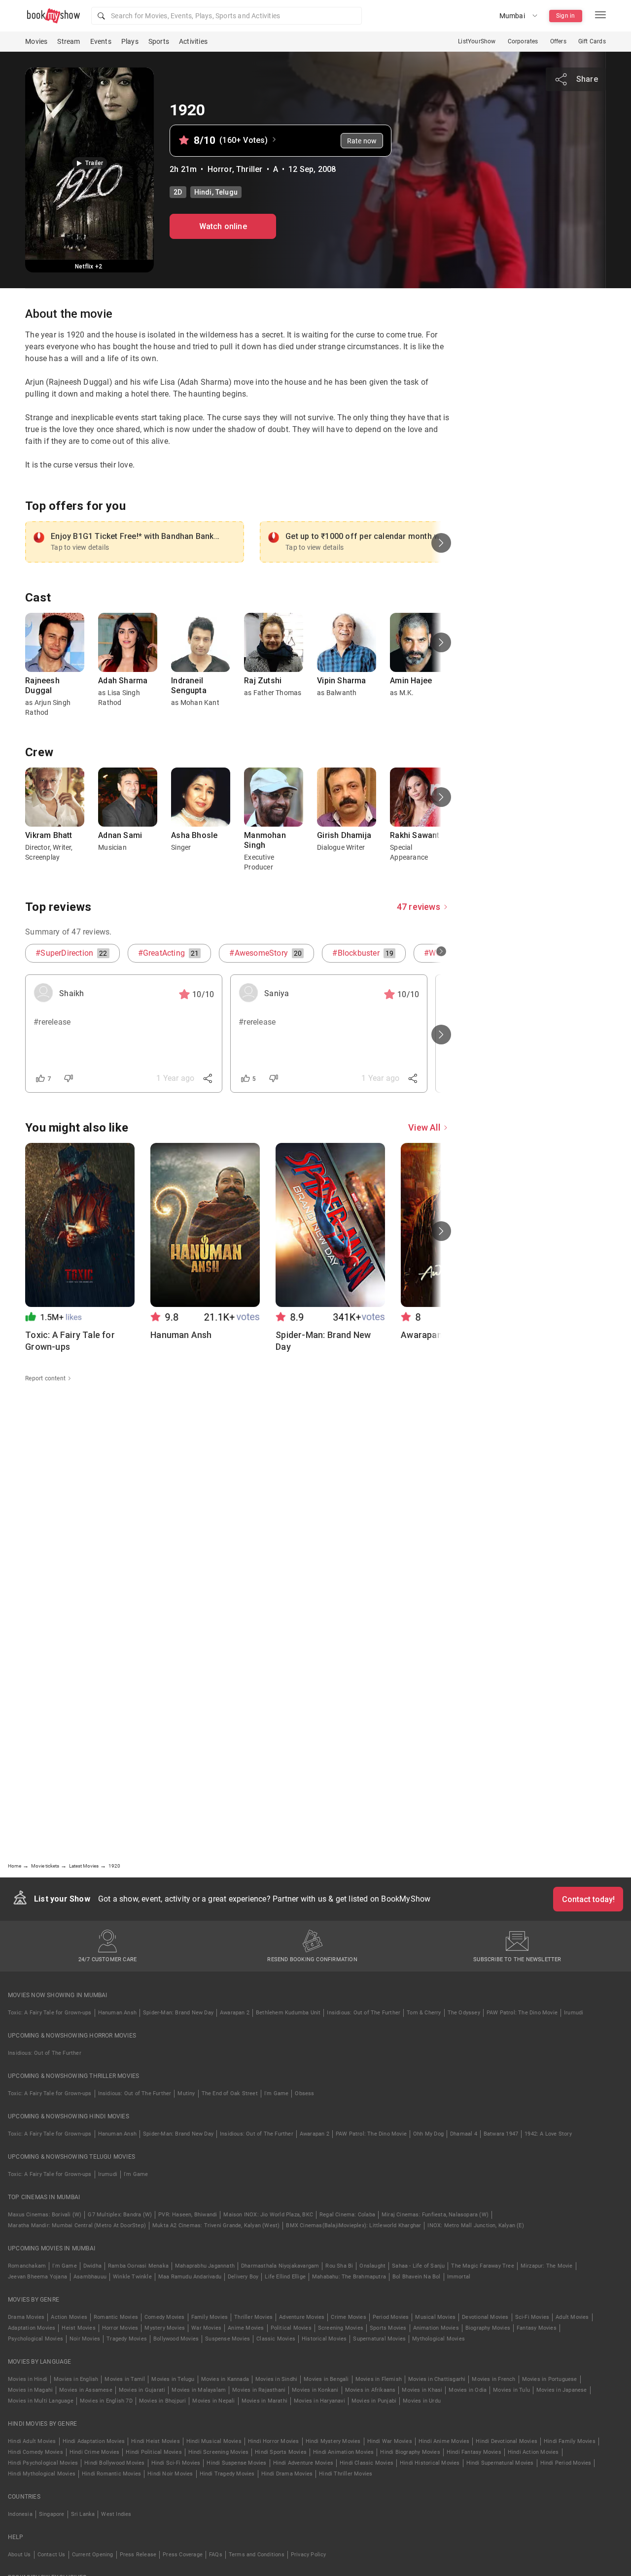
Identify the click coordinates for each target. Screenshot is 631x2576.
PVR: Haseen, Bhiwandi (188, 2215)
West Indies (116, 2514)
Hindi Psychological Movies (43, 2463)
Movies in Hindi (28, 2379)
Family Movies (210, 2317)
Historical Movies (324, 2339)
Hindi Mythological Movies (42, 2474)
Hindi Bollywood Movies (114, 2463)
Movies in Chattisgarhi (437, 2379)
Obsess (304, 2093)
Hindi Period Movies (566, 2463)
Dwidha (92, 2266)
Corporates (523, 41)
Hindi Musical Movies (214, 2441)
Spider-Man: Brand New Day (178, 2013)
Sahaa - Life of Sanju (418, 2266)
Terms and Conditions (257, 2555)
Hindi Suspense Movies (236, 2463)
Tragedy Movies (127, 2339)
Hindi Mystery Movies (333, 2441)
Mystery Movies (165, 2328)
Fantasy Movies (537, 2328)
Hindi (203, 192)
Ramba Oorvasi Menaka (138, 2266)
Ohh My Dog (428, 2134)
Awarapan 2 (235, 2013)
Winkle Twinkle (132, 2277)
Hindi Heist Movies (156, 2441)
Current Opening (93, 2555)
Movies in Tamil (125, 2379)
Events (101, 41)
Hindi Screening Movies (218, 2452)
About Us (19, 2555)
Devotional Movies (485, 2317)
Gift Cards (592, 41)
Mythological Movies (438, 2339)
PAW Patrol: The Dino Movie (522, 2013)
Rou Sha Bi (339, 2266)
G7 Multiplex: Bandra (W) (120, 2215)
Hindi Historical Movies (430, 2463)
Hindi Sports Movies (281, 2452)
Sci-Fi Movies (532, 2317)
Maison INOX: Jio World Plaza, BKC (268, 2215)
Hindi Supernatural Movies (500, 2463)
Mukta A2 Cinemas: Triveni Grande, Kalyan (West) (216, 2225)
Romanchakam (27, 2266)
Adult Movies (572, 2317)
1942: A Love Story (548, 2134)
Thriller (249, 169)
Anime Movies (246, 2328)
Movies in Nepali (213, 2401)
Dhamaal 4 (464, 2134)
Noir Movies (85, 2339)
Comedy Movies (165, 2317)
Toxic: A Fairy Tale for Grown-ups (50, 2013)
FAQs (216, 2555)
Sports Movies (388, 2328)
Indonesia (20, 2514)
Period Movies (391, 2317)
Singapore (52, 2514)
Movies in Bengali (326, 2379)
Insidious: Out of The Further (364, 2013)
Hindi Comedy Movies (35, 2452)
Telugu (227, 192)
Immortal (459, 2277)
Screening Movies (341, 2328)
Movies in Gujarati (142, 2390)
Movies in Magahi (30, 2390)
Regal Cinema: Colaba (347, 2215)
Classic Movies (276, 2339)
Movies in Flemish (379, 2379)
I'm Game (277, 2093)
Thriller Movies (253, 2317)
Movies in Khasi (422, 2390)
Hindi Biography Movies (410, 2452)
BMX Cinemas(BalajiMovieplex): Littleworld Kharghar (353, 2225)
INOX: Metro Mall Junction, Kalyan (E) (475, 2225)
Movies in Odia (468, 2390)
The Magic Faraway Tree (482, 2266)
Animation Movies (436, 2328)
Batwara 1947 (501, 2134)
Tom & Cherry (424, 2013)
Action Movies (69, 2317)
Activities (193, 41)
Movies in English (76, 2379)
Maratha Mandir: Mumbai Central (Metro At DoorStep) (77, 2225)
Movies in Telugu (173, 2379)
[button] (227, 16)
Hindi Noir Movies (170, 2474)
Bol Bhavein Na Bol (417, 2277)
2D (178, 192)
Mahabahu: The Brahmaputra (349, 2277)
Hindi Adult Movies (32, 2441)
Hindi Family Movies (570, 2441)
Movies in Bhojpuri (163, 2401)
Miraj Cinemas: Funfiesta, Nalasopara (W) (435, 2215)
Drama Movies (26, 2317)
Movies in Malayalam (199, 2390)
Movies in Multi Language (41, 2401)
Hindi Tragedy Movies (227, 2474)
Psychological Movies (35, 2339)
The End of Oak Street (230, 2093)
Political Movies (291, 2328)
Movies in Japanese (562, 2390)
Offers (558, 41)
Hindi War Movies (390, 2441)
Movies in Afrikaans (370, 2390)
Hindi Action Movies (533, 2452)
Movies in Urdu (422, 2401)
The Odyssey (464, 2013)
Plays (130, 41)
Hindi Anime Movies (444, 2441)
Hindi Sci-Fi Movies (176, 2463)
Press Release (138, 2555)
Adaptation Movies (32, 2328)
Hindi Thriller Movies (346, 2474)
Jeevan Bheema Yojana (37, 2277)
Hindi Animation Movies (343, 2452)
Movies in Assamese (86, 2390)
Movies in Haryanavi (319, 2401)
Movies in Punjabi (374, 2401)
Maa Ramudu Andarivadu (190, 2277)
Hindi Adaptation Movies (94, 2441)
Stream (69, 41)
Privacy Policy (309, 2555)
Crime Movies (348, 2317)
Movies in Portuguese (550, 2379)
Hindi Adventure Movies (303, 2463)
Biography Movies (488, 2328)
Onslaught (372, 2266)
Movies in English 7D (106, 2401)
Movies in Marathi (264, 2401)
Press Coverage (183, 2555)
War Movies (206, 2328)
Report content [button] (45, 1378)
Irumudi (574, 2013)
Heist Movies (78, 2328)
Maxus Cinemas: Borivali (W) (45, 2215)
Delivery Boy (243, 2277)
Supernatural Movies (379, 2339)
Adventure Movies (302, 2317)
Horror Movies (120, 2328)
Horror (220, 169)
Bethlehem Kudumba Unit (288, 2013)
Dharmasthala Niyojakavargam (280, 2266)
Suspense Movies (228, 2339)
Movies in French (493, 2379)
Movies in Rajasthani (259, 2390)
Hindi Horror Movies (274, 2441)
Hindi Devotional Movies (507, 2441)
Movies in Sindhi (276, 2379)
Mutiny (186, 2093)
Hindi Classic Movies (367, 2463)
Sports (159, 41)
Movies (36, 41)
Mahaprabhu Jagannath (205, 2266)
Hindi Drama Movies (287, 2474)
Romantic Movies (116, 2317)
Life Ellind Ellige (285, 2277)
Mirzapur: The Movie (547, 2266)
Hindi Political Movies (154, 2452)
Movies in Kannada (225, 2379)
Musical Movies (435, 2317)
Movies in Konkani (315, 2390)
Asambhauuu (90, 2277)
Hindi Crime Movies (95, 2452)
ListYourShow (477, 41)
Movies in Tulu (511, 2390)
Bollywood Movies (176, 2339)
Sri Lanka (83, 2514)
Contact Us (52, 2555)
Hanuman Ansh (117, 2013)
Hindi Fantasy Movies (474, 2452)
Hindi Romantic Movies (111, 2474)
